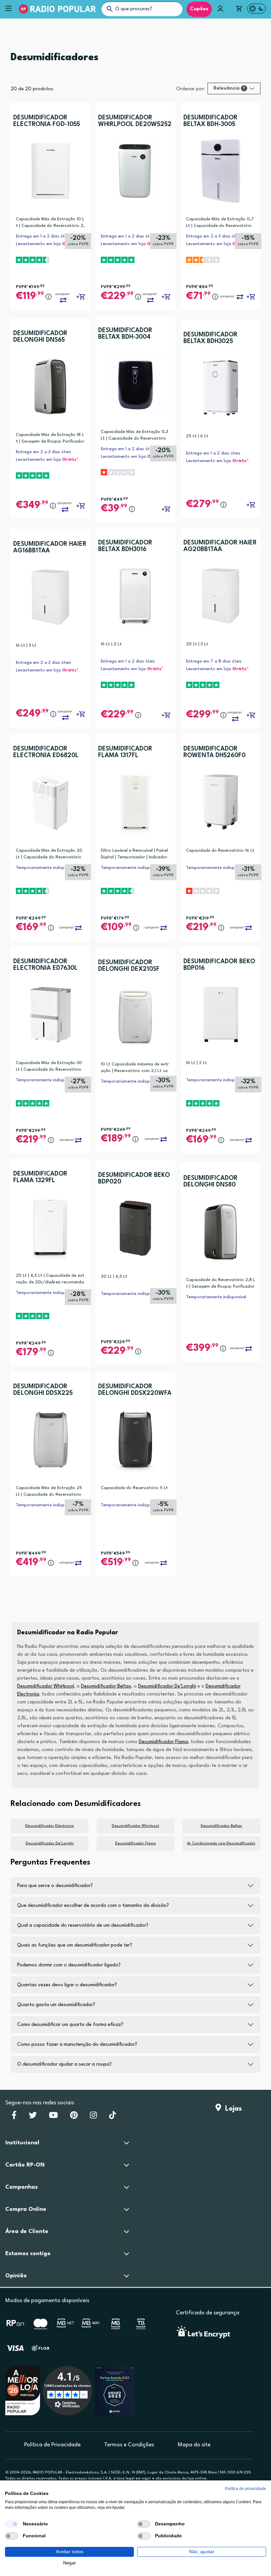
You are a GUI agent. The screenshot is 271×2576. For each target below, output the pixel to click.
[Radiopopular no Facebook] (14, 2117)
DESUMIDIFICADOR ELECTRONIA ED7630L (45, 965)
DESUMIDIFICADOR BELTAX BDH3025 (211, 338)
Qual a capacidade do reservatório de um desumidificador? (83, 1926)
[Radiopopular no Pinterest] (74, 2117)
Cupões (199, 9)
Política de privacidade (246, 2489)
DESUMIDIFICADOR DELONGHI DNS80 (211, 1181)
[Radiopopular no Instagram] (93, 2117)
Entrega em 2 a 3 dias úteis (214, 236)
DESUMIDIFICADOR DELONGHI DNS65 (40, 337)
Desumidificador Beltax (106, 1686)
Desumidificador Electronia (49, 1826)
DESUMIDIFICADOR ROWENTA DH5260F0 (214, 752)
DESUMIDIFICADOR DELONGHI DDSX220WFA (135, 1390)
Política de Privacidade (52, 2445)
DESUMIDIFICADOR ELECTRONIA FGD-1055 (47, 121)
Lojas (232, 2109)
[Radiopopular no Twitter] (33, 2117)
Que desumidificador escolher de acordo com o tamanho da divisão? (93, 1906)
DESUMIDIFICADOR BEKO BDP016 (219, 965)
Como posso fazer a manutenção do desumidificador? (77, 2045)
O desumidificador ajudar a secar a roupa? (64, 2064)
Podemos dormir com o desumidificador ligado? (69, 1965)
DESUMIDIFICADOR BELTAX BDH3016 (125, 546)
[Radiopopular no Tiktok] (113, 2117)
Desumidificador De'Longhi (50, 1844)
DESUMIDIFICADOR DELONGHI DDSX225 (43, 1390)
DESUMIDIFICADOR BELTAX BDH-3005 (211, 121)
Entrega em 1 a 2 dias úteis (43, 236)
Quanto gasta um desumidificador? (56, 2005)
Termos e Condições (129, 2445)
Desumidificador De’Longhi (167, 1686)
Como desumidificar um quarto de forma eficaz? (70, 2025)
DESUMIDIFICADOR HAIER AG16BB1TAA (50, 547)
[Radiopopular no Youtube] (53, 2117)
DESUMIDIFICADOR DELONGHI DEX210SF (129, 966)
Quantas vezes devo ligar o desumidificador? (67, 1985)
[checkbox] (12, 2524)
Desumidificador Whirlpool (46, 1686)
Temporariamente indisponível (46, 868)
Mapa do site (194, 2445)
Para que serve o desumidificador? (55, 1886)
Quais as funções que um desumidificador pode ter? (75, 1945)
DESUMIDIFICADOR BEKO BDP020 (134, 1179)
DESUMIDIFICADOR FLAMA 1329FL (40, 1177)
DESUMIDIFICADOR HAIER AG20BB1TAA (220, 546)
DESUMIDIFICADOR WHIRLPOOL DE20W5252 (135, 121)
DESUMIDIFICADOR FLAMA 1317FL (125, 752)
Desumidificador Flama (163, 1742)
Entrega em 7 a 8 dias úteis (214, 661)
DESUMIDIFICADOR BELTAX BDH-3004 (125, 334)
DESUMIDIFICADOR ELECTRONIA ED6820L (46, 752)
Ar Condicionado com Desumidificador (221, 1844)
